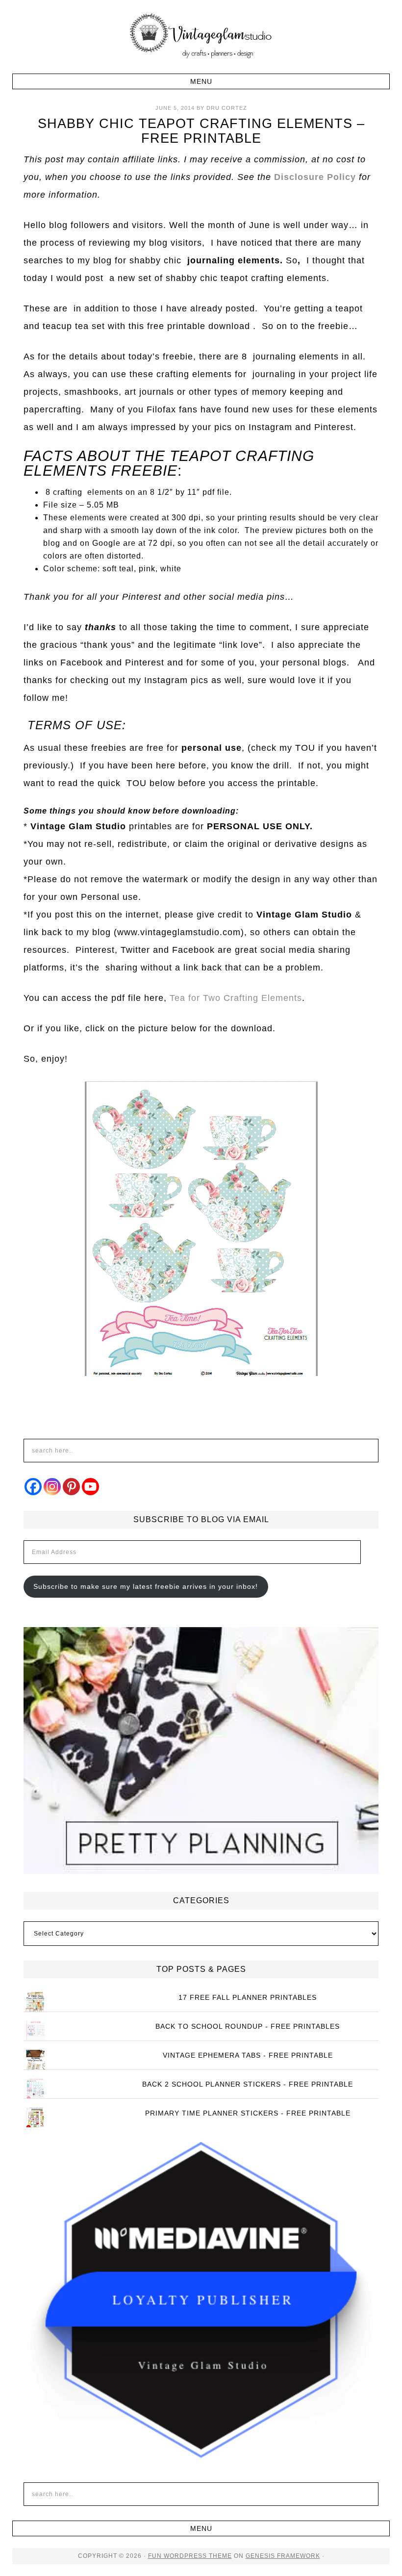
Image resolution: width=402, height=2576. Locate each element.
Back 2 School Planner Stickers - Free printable (248, 2084)
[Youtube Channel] (90, 1487)
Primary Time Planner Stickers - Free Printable (248, 2113)
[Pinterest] (71, 1487)
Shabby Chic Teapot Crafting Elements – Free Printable (201, 131)
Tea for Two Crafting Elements (236, 998)
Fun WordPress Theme (190, 2556)
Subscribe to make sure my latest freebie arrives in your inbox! (146, 1586)
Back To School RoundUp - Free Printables (248, 2026)
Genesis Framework (283, 2556)
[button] (201, 81)
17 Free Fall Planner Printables (248, 1997)
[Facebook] (33, 1487)
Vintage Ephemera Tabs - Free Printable (248, 2055)
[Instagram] (52, 1487)
